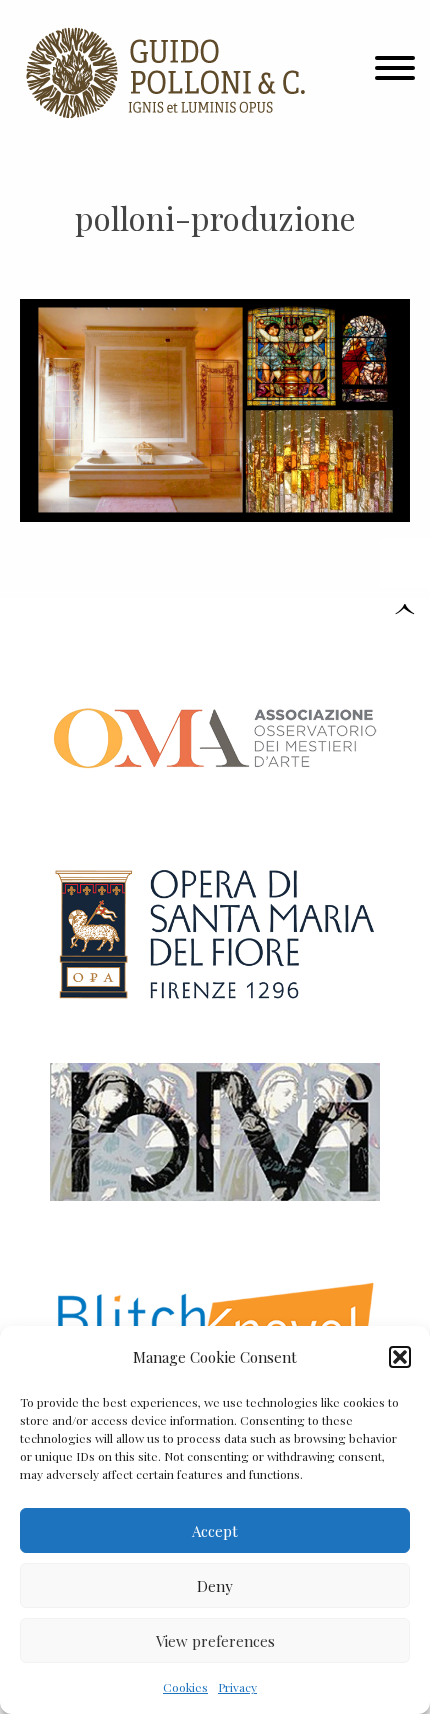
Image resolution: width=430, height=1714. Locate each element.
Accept (215, 1531)
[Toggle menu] (395, 73)
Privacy (237, 1687)
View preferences (215, 1641)
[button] (400, 1357)
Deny (215, 1586)
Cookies (185, 1687)
